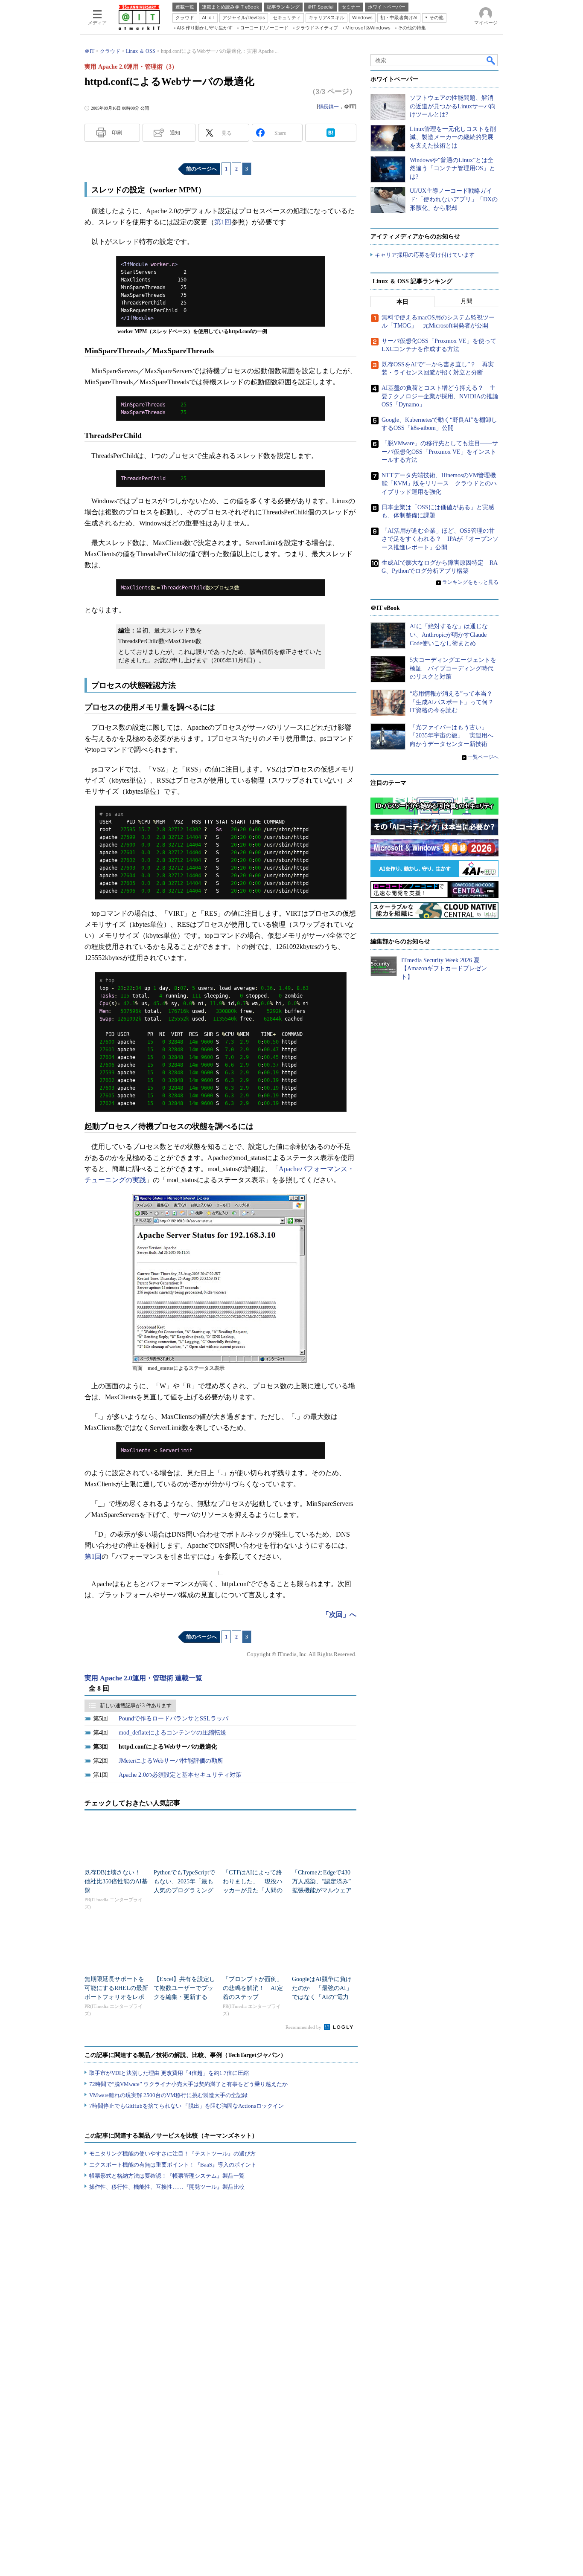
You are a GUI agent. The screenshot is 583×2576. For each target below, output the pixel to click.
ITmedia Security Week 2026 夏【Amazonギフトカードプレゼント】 (444, 969)
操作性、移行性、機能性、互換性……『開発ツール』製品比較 (167, 2187)
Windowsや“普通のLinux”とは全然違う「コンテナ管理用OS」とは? (452, 168)
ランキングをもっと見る (470, 582)
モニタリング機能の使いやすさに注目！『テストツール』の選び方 (172, 2154)
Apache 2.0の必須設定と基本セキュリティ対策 (180, 1775)
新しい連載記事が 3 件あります (136, 1706)
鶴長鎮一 (329, 107)
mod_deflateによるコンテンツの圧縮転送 (172, 1733)
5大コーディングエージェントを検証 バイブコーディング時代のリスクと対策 (453, 668)
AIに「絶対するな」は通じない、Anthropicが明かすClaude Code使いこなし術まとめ (449, 635)
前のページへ (201, 169)
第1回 (223, 222)
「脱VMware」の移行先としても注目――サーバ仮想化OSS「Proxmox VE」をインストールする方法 (440, 452)
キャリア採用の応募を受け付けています (425, 255)
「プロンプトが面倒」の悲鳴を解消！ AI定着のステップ (253, 1988)
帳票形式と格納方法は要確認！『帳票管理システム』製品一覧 (167, 2176)
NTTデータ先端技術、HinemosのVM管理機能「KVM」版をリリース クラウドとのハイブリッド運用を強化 (439, 484)
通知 (175, 133)
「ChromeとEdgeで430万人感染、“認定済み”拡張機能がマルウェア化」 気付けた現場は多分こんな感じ (322, 1890)
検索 (491, 60)
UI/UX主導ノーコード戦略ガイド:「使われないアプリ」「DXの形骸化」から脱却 (454, 199)
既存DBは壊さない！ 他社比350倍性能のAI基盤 (116, 1881)
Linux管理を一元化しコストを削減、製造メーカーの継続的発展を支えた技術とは (453, 137)
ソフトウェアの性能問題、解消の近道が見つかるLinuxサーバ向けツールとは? (453, 106)
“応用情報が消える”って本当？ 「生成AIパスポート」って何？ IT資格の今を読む (455, 702)
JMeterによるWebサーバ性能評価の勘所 (171, 1761)
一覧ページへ (483, 757)
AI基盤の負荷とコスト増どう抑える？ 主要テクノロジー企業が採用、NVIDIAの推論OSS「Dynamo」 (440, 396)
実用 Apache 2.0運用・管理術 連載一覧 (143, 1678)
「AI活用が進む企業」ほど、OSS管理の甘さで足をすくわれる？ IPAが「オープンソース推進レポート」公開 (440, 539)
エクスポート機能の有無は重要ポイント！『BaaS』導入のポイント (173, 2165)
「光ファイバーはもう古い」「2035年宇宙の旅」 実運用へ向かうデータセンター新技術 (452, 736)
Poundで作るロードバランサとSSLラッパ (173, 1719)
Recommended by (304, 2027)
